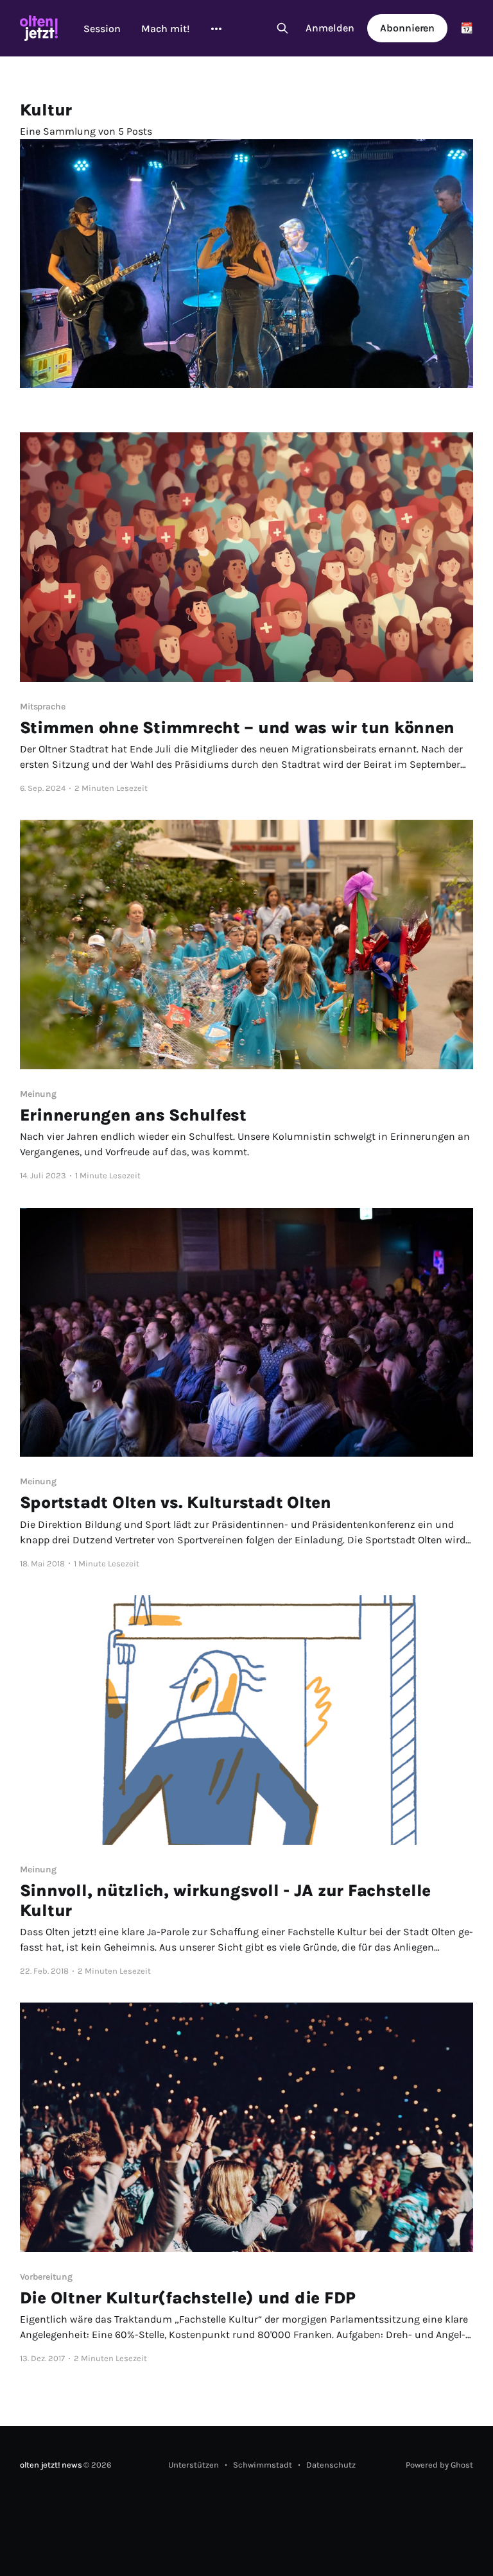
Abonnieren (407, 28)
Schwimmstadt (263, 2465)
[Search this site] (282, 28)
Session (102, 29)
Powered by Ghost (439, 2465)
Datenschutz (331, 2465)
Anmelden (330, 28)
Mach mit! (166, 29)
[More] (216, 29)
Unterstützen (194, 2465)
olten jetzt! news (51, 2465)
